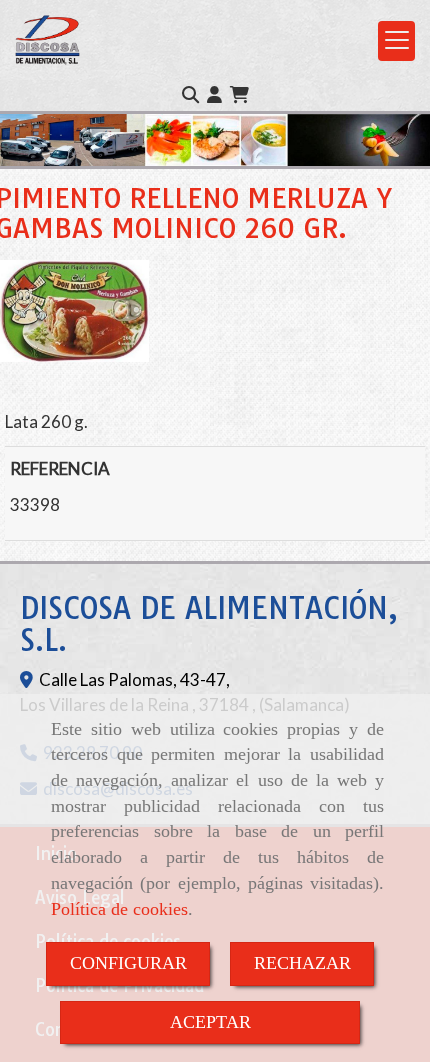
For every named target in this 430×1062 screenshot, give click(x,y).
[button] (214, 95)
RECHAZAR (302, 963)
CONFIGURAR (128, 963)
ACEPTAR (210, 1022)
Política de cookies (119, 909)
